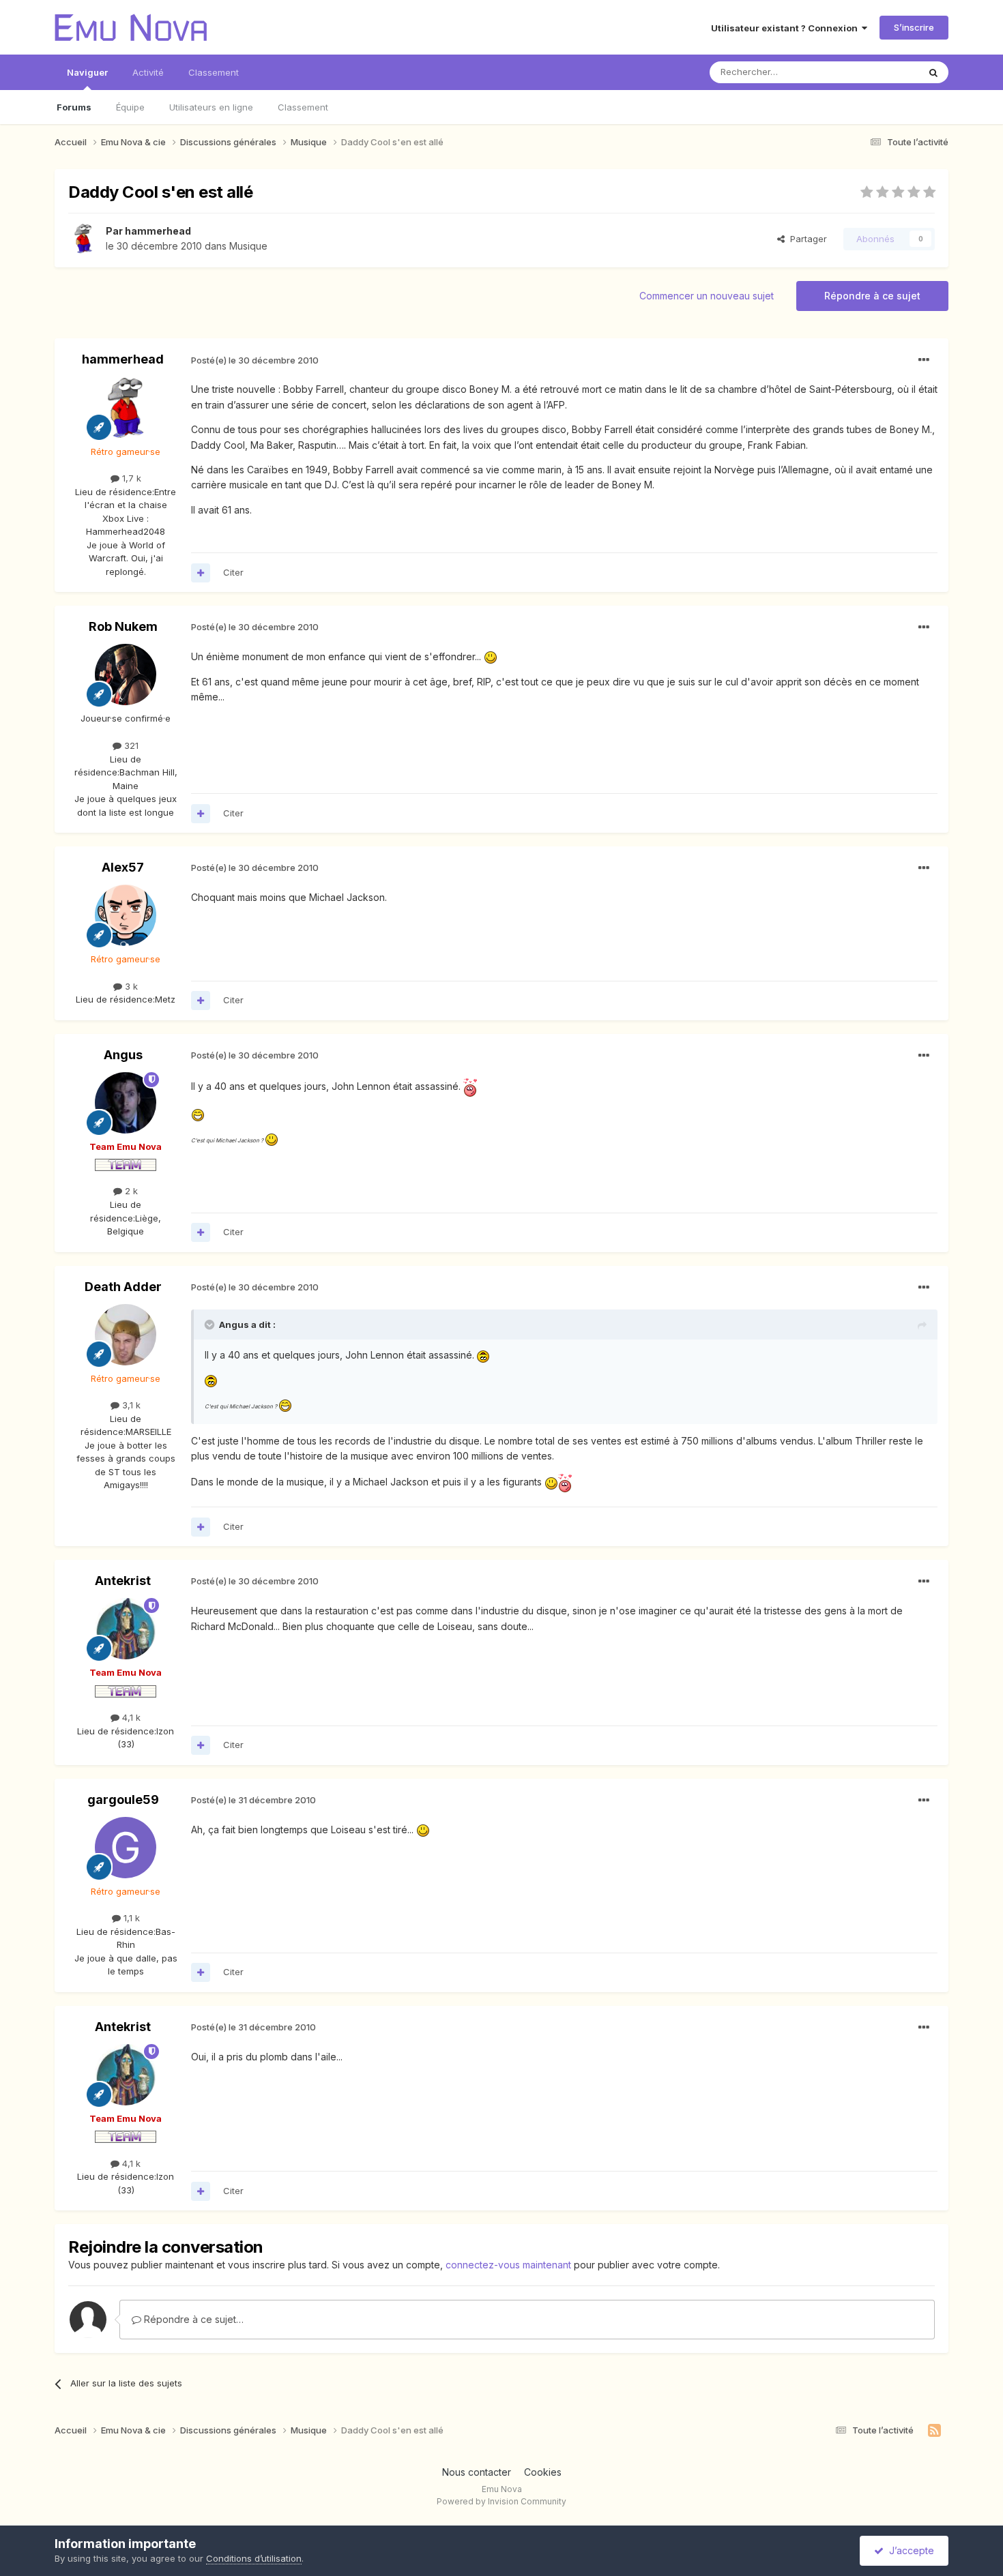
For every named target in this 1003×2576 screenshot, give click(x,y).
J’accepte (909, 2550)
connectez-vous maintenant (508, 2265)
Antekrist (123, 1581)
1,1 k (130, 1918)
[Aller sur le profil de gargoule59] (126, 1848)
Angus (123, 1055)
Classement (303, 107)
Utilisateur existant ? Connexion (786, 28)
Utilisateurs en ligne (211, 107)
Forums (74, 107)
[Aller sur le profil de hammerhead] (83, 239)
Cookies (543, 2472)
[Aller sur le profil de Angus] (126, 1103)
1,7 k (130, 478)
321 (130, 745)
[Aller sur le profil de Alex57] (126, 915)
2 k (130, 1191)
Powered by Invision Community (501, 2501)
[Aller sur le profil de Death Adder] (126, 1335)
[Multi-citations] (201, 573)
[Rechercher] (933, 72)
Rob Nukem (123, 626)
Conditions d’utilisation (254, 2558)
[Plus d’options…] (924, 360)
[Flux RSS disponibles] (934, 2431)
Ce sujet (883, 72)
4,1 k (130, 1717)
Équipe (130, 107)
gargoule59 (123, 1800)
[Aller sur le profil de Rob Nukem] (126, 675)
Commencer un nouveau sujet (707, 296)
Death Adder (123, 1287)
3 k (130, 986)
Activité (148, 72)
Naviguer (87, 72)
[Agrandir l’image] (491, 656)
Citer (233, 572)
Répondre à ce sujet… (192, 2319)
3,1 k (130, 1405)
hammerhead (158, 231)
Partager (806, 239)
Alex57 (123, 867)
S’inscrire (914, 27)
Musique (248, 246)
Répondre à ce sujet (872, 296)
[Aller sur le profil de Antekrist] (126, 1629)
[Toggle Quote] (211, 1324)
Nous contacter (477, 2472)
